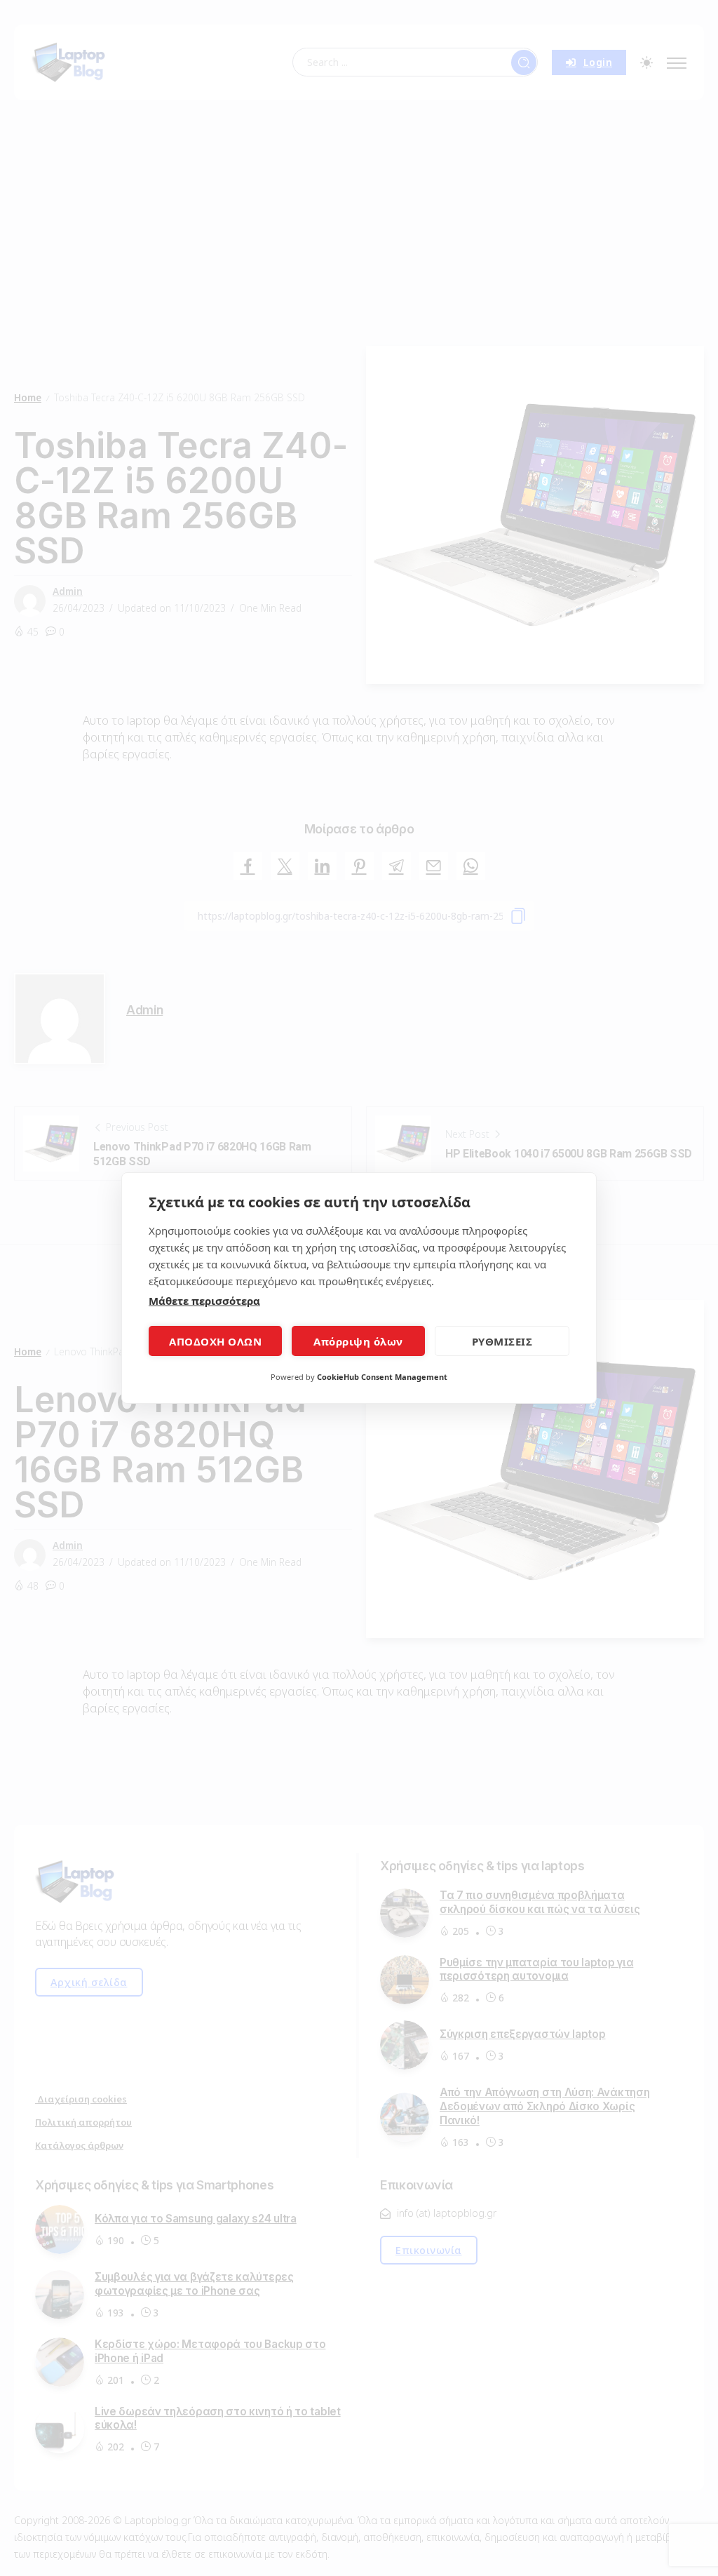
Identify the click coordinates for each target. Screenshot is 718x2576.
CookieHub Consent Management (382, 1377)
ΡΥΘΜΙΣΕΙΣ (502, 1341)
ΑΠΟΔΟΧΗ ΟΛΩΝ (215, 1341)
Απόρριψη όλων (358, 1341)
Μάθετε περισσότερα (204, 1301)
